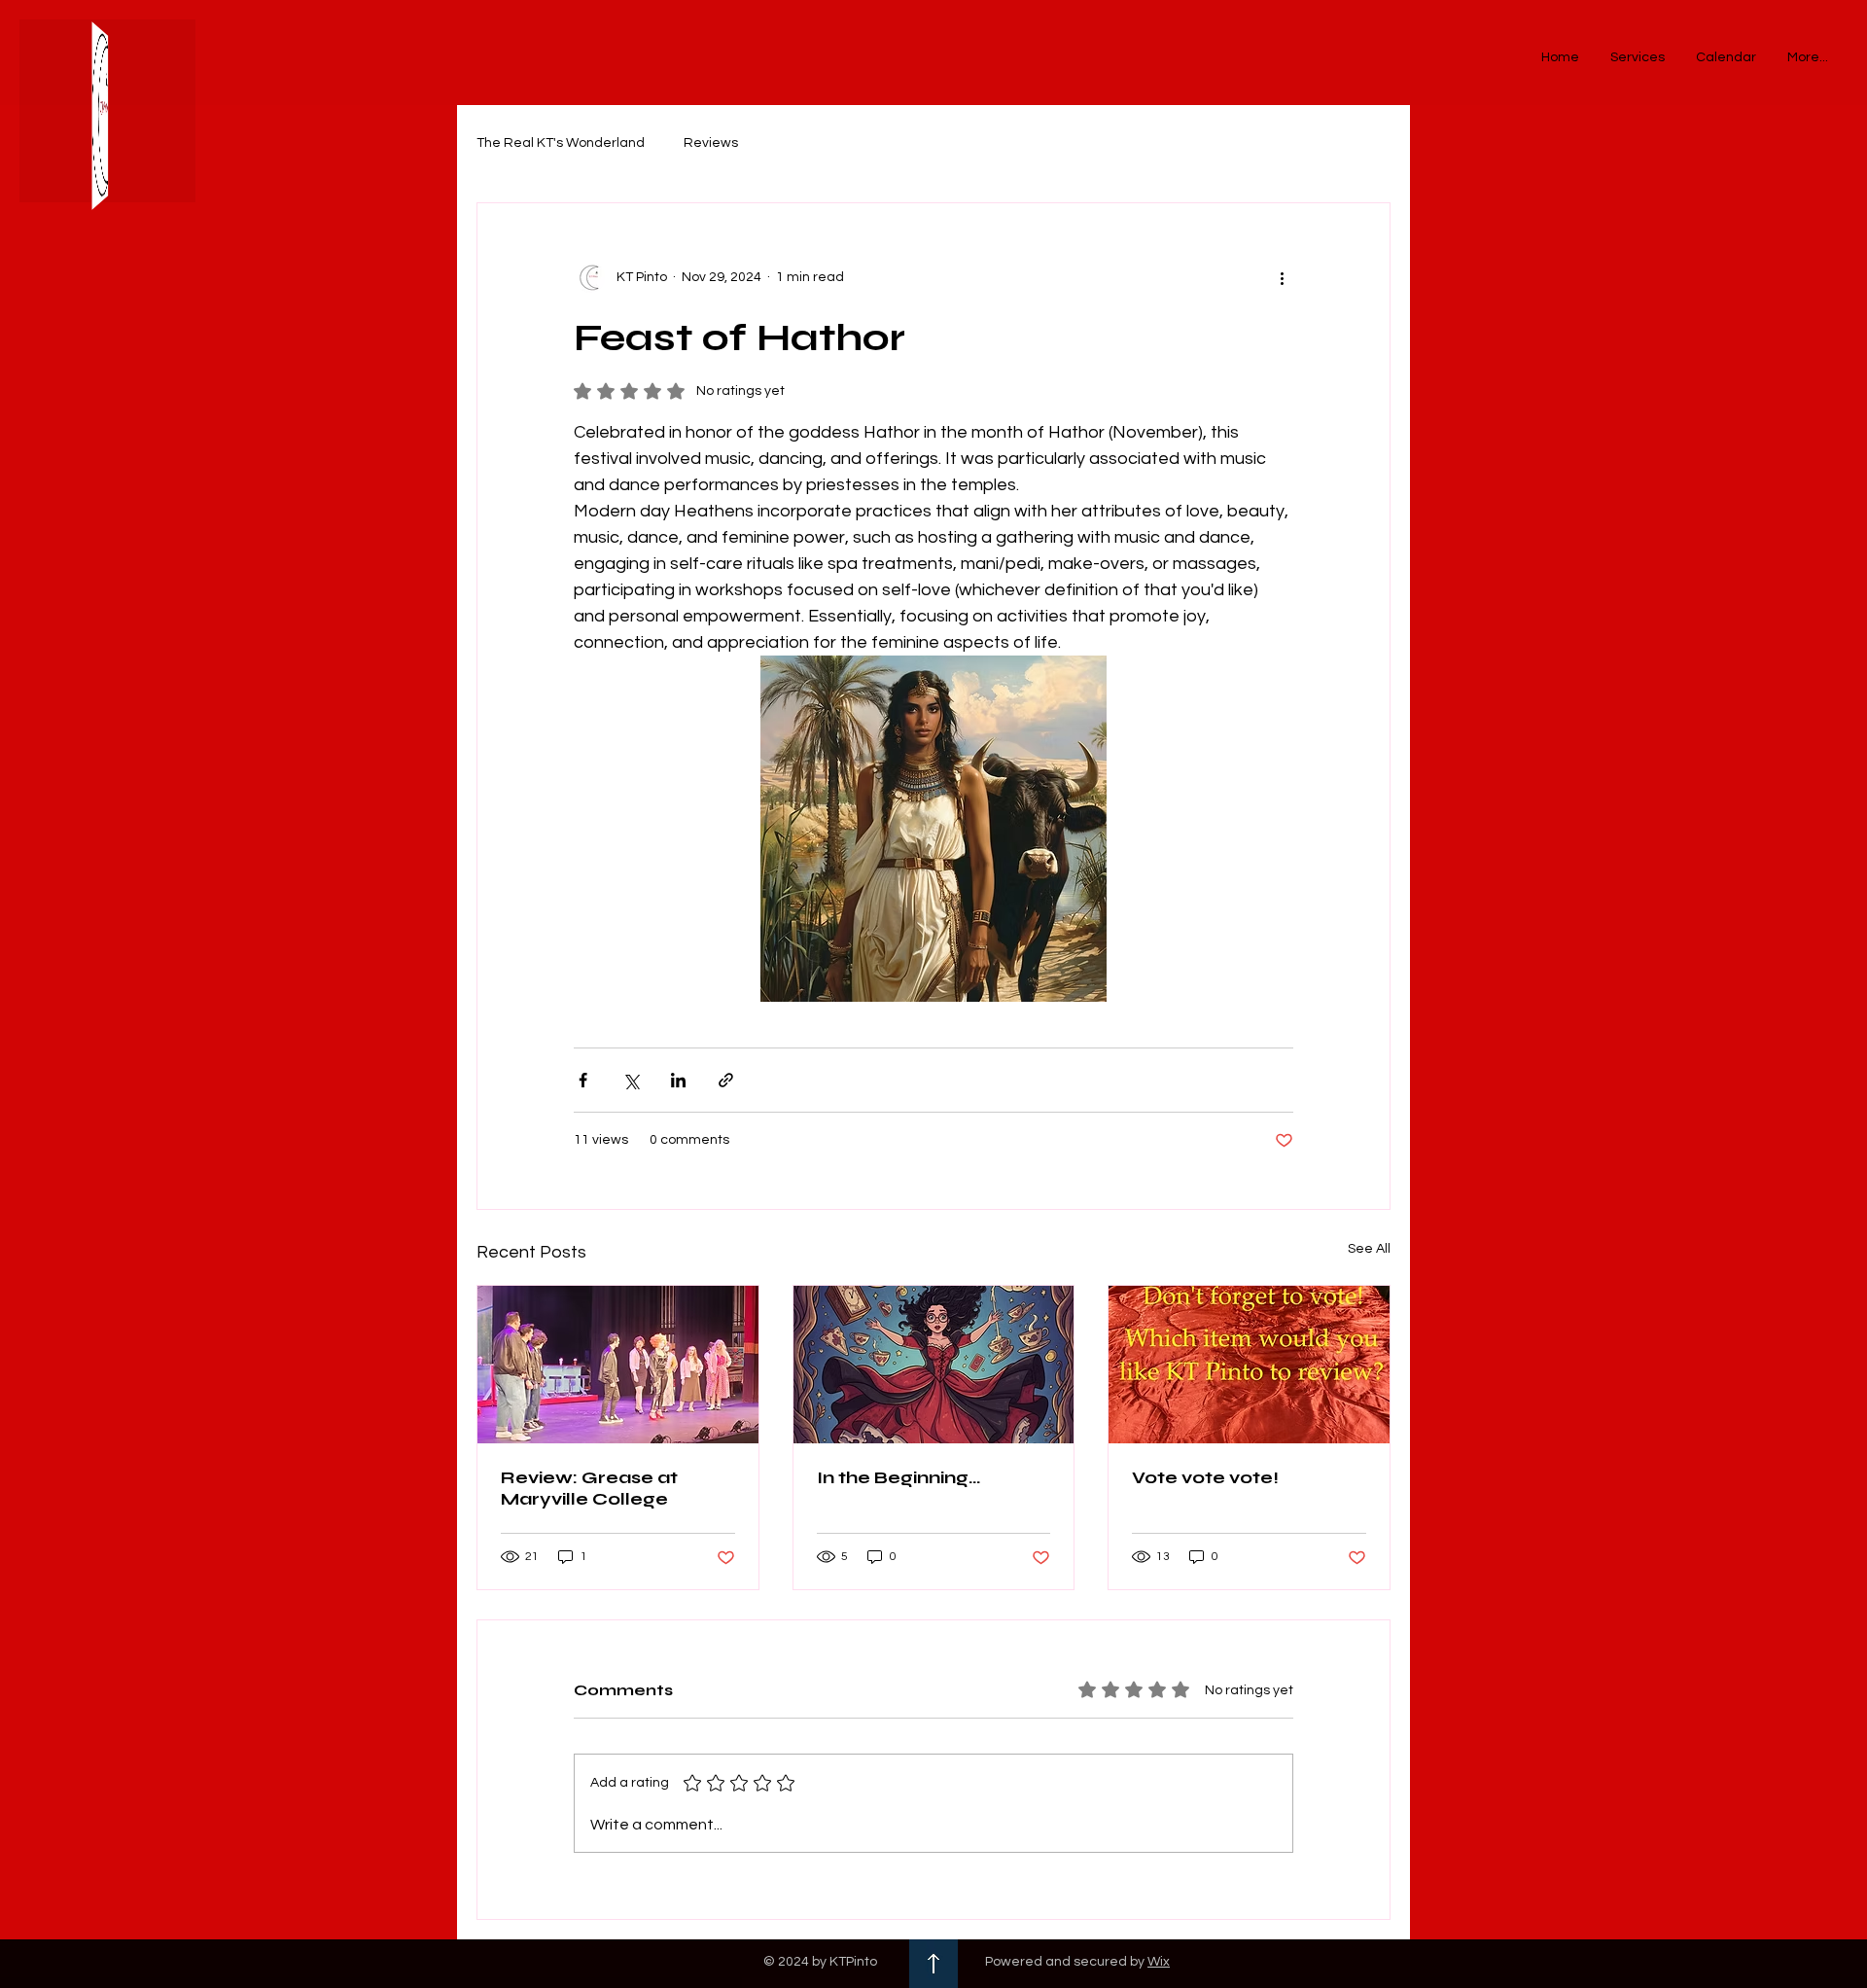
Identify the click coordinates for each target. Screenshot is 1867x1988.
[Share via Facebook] (583, 1080)
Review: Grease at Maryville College (589, 1488)
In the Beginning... (898, 1477)
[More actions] (1282, 277)
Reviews (711, 143)
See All (1369, 1249)
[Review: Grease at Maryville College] (618, 1365)
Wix (1159, 1962)
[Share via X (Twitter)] (631, 1080)
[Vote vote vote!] (1249, 1365)
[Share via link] (726, 1080)
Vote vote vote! (1205, 1477)
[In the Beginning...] (934, 1365)
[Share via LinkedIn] (678, 1080)
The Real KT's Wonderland (561, 143)
